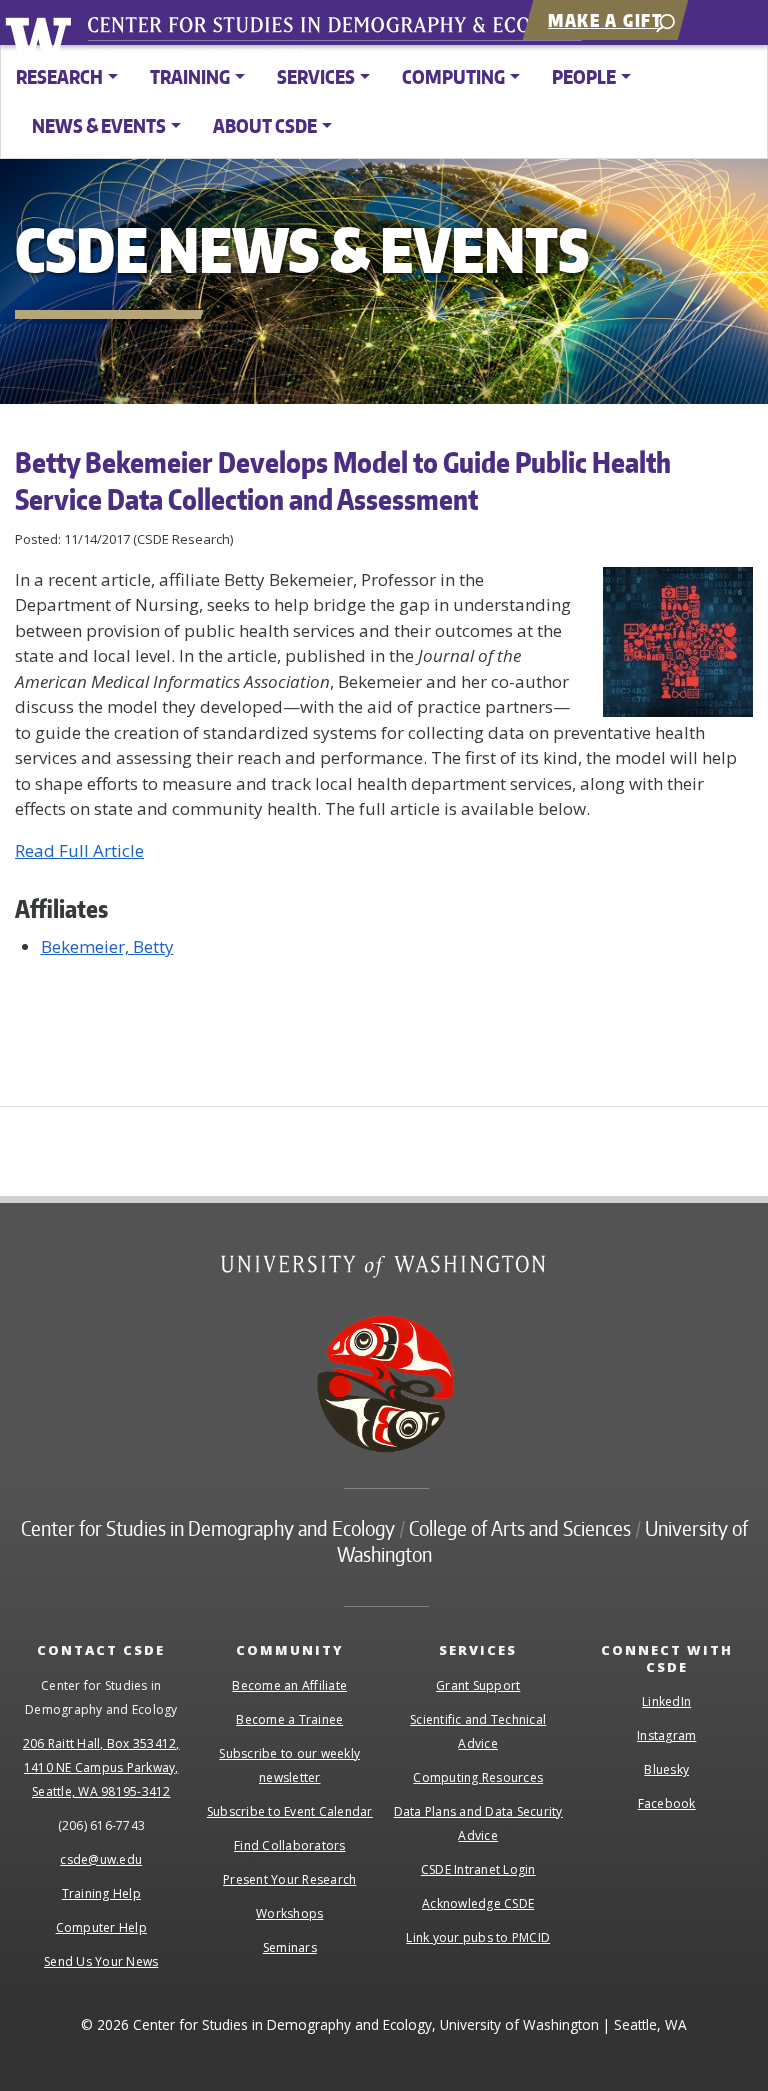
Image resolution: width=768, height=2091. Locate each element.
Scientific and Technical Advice (478, 1731)
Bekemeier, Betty (107, 946)
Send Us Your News (101, 1961)
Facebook (667, 1803)
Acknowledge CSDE (478, 1903)
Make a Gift (605, 20)
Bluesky (666, 1769)
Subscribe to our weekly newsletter (289, 1765)
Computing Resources (478, 1777)
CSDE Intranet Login (478, 1869)
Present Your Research (289, 1879)
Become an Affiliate (289, 1685)
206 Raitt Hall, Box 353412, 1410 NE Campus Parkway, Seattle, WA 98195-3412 (101, 1767)
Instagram (666, 1735)
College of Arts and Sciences (520, 1528)
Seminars (290, 1947)
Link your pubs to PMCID (478, 1937)
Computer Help (101, 1927)
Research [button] (59, 76)
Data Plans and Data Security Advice (478, 1823)
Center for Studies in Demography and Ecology (348, 45)
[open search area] (665, 21)
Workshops (289, 1913)
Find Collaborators (290, 1845)
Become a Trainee (289, 1719)
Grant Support (478, 1685)
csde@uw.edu (101, 1859)
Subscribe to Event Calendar (290, 1811)
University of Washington (41, 35)
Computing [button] (453, 76)
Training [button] (190, 76)
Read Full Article (79, 850)
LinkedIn (666, 1701)
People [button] (584, 76)
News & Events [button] (99, 125)
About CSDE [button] (265, 125)
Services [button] (316, 76)
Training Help (101, 1893)
